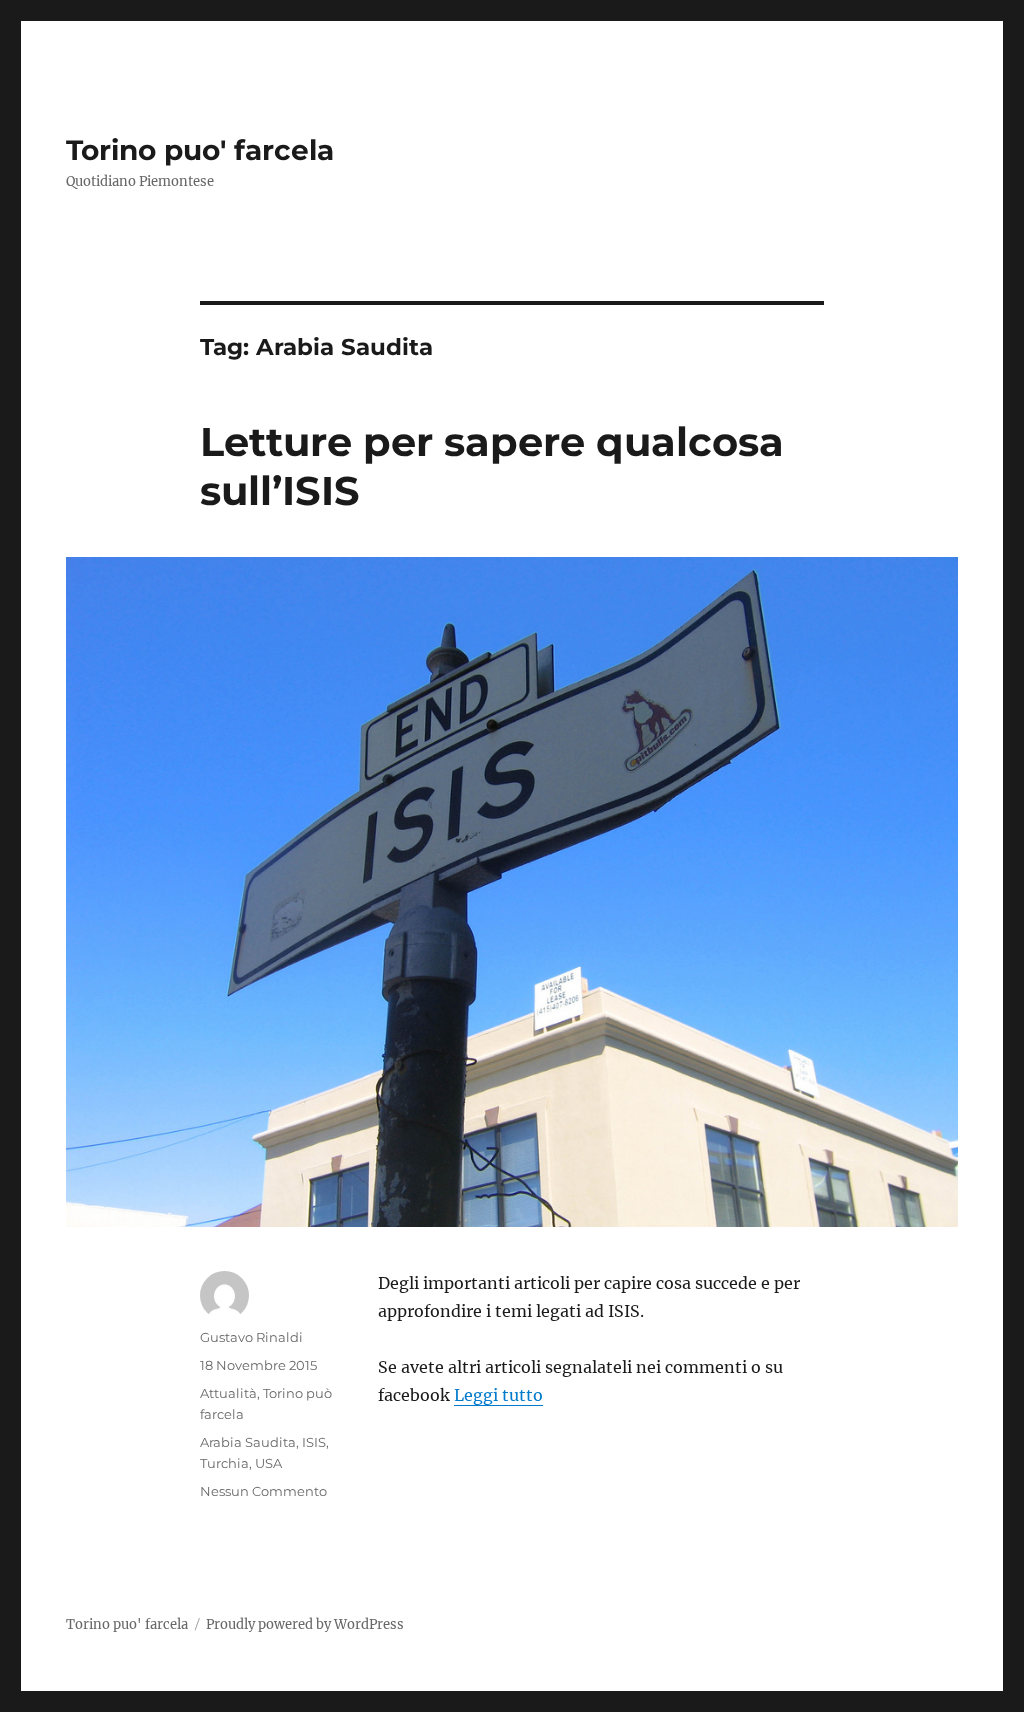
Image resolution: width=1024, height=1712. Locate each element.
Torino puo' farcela (200, 150)
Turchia (224, 1463)
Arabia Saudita (248, 1442)
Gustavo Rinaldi (251, 1337)
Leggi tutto (498, 1395)
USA (268, 1463)
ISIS (314, 1442)
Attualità (228, 1393)
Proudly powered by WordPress (305, 1624)
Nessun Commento (263, 1491)
